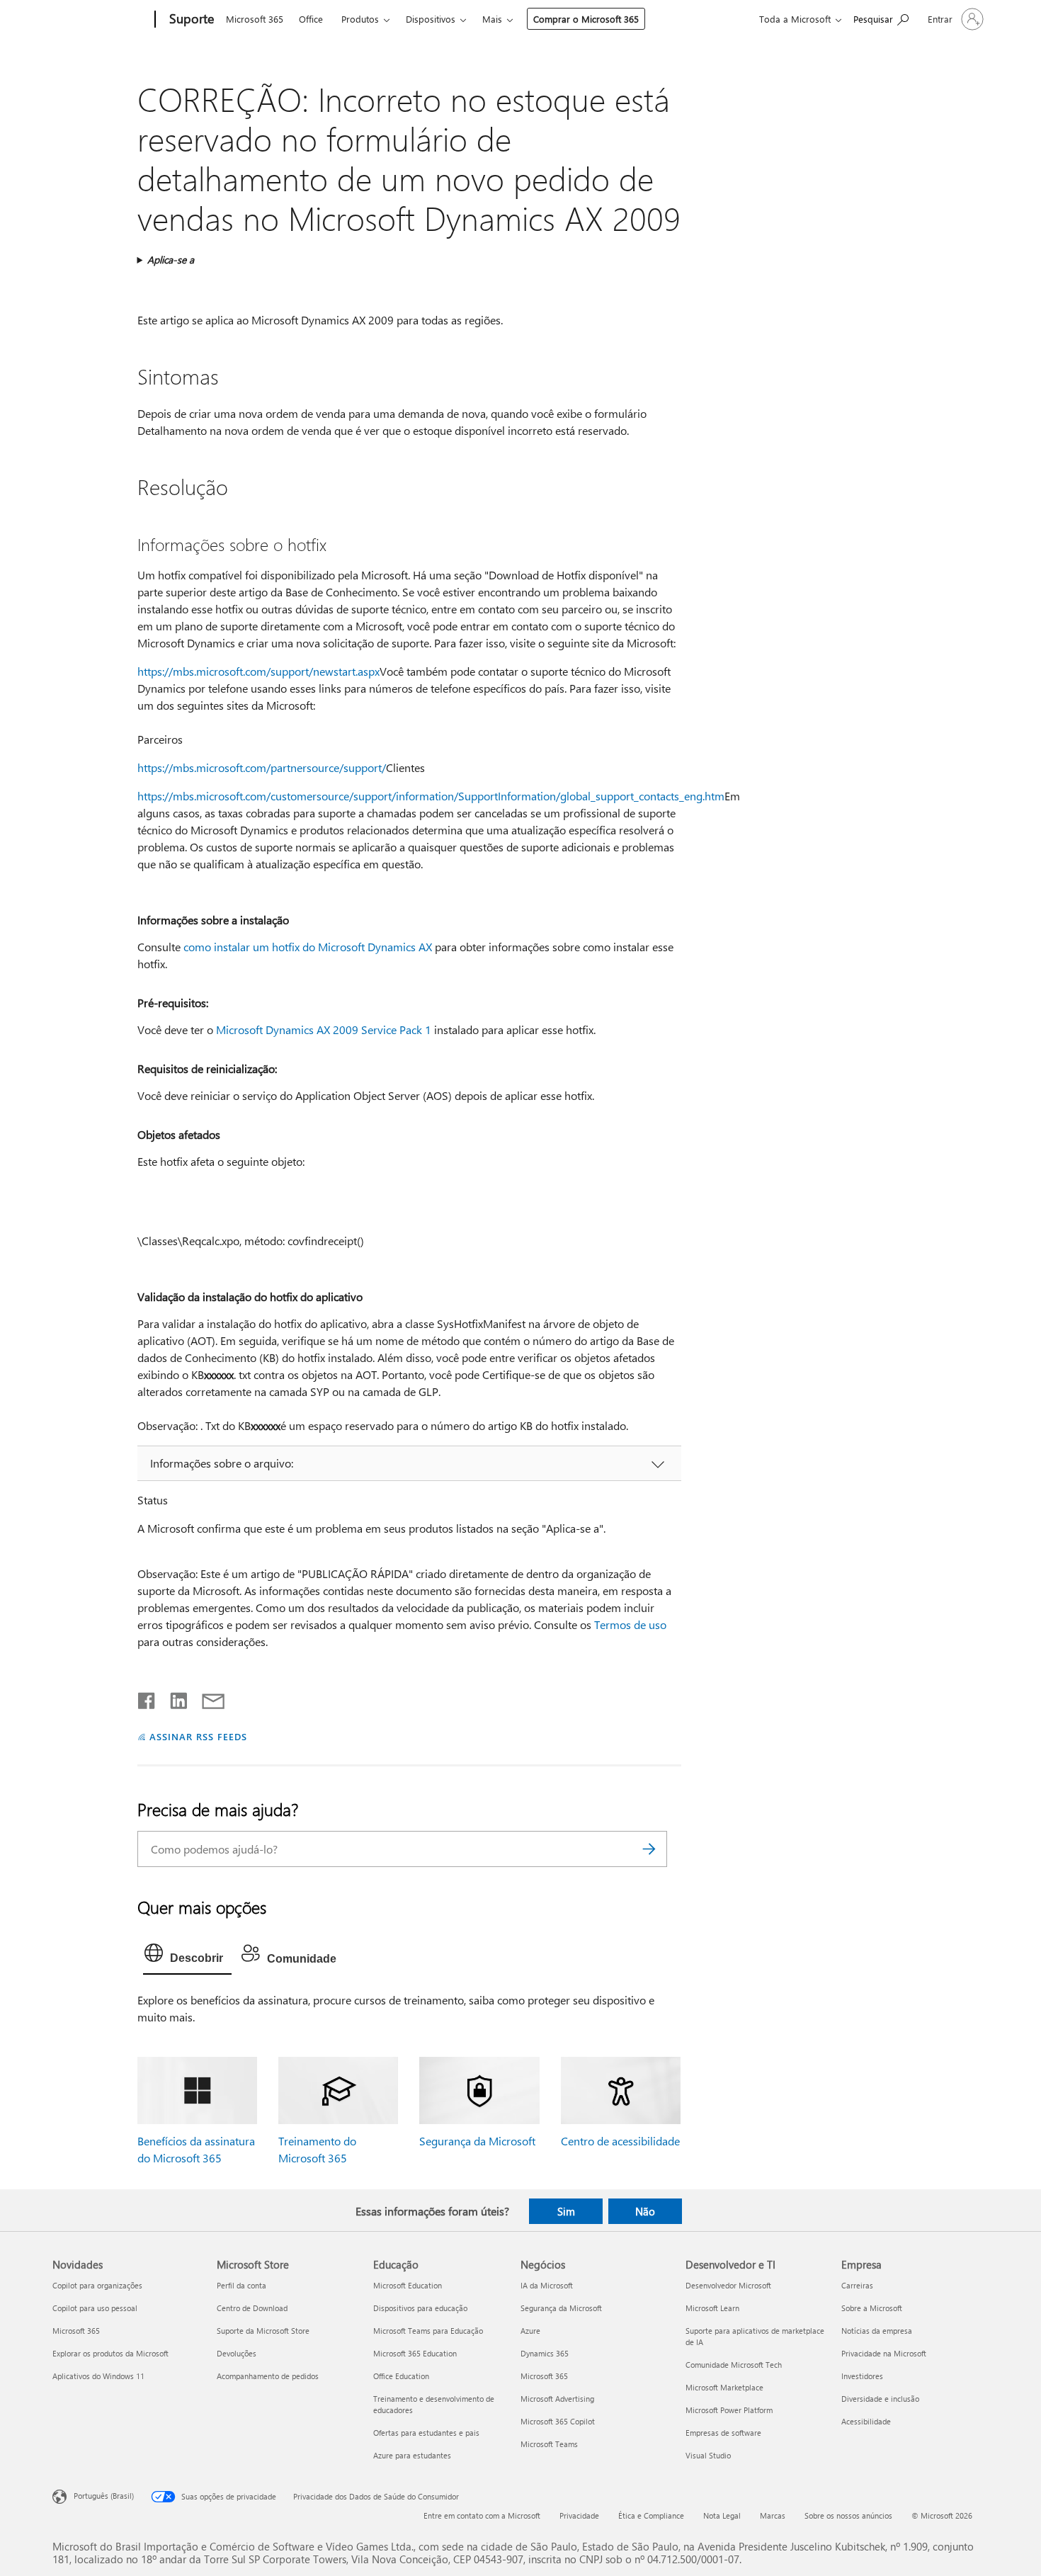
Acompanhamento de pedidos (268, 2376)
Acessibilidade (866, 2421)
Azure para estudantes (412, 2455)
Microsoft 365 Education (415, 2353)
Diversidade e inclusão (880, 2399)
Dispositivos (431, 19)
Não (645, 2211)
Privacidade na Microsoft (884, 2353)
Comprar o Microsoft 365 (586, 19)
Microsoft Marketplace (724, 2387)
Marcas (773, 2515)
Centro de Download (252, 2308)
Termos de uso (630, 1624)
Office (311, 19)
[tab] (187, 1956)
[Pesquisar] (649, 1849)
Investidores (862, 2376)
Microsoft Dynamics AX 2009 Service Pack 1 (324, 1029)
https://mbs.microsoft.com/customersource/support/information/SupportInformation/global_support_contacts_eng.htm (431, 796)
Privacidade (579, 2515)
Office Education (401, 2376)
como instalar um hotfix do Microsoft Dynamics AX (308, 947)
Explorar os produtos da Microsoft (110, 2353)
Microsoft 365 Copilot (558, 2421)
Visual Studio (708, 2455)
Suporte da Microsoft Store (263, 2331)
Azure (530, 2331)
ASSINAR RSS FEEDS (198, 1736)
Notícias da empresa (877, 2331)
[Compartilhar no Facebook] (147, 1698)
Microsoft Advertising (557, 2399)
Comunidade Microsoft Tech (734, 2365)
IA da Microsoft (547, 2285)
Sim (566, 2211)
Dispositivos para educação (420, 2308)
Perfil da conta (241, 2285)
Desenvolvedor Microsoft (728, 2285)
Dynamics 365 (545, 2353)
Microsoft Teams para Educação (428, 2331)
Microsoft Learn (712, 2308)
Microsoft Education (408, 2285)
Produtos (360, 19)
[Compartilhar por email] (207, 1698)
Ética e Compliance (651, 2515)
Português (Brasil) (104, 2496)
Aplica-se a (171, 260)
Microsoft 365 (255, 19)
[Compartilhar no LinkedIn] (173, 1698)
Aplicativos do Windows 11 (98, 2376)
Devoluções (237, 2353)
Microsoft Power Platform (729, 2410)
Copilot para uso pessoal (95, 2308)
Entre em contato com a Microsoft (482, 2515)
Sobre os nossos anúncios (848, 2515)
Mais (492, 19)
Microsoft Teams (549, 2444)
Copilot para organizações (97, 2285)
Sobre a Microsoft (872, 2308)
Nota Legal (722, 2515)
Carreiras (857, 2285)
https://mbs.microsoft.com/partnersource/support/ (262, 767)
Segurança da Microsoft (477, 2141)
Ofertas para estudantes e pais (426, 2433)
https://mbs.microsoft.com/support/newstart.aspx (258, 671)
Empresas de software (723, 2433)
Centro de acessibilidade (620, 2141)
